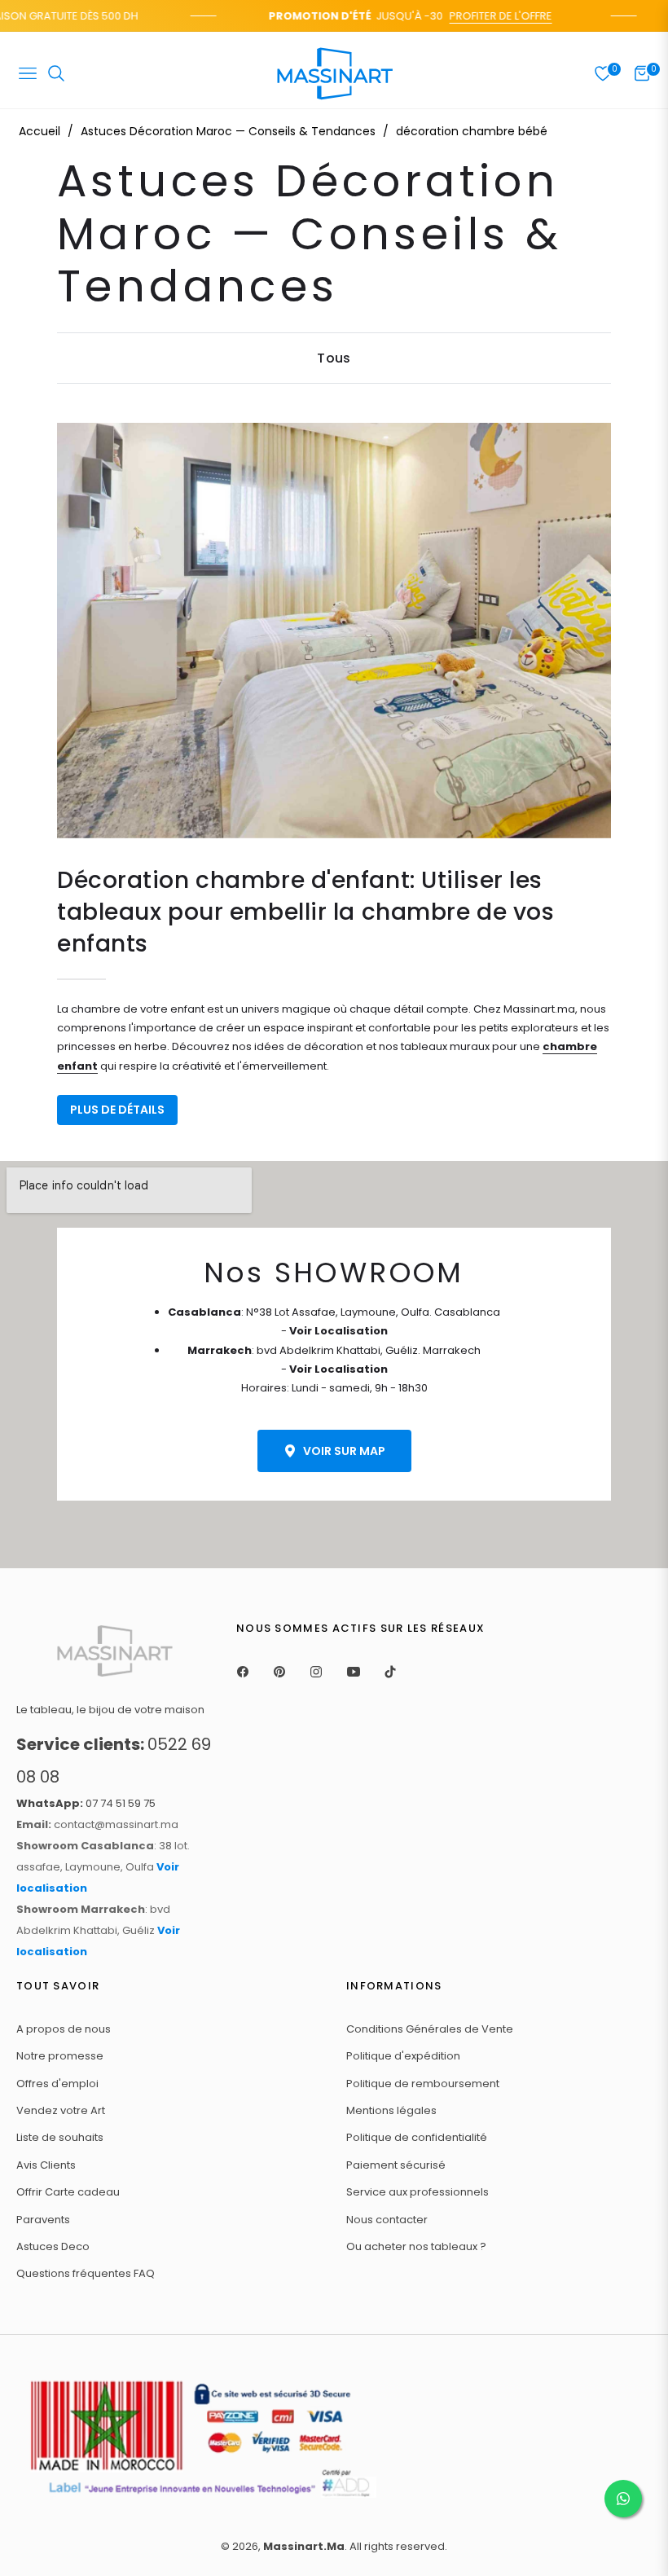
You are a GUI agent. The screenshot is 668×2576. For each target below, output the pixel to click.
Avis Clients (46, 2165)
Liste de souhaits (60, 2137)
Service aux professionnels (417, 2192)
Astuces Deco (53, 2246)
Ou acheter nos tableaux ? (416, 2246)
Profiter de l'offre (486, 16)
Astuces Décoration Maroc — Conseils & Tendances (228, 131)
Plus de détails (117, 1110)
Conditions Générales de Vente (430, 2029)
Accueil (40, 131)
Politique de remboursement (423, 2084)
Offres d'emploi (57, 2084)
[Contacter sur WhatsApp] (623, 2499)
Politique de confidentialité (417, 2137)
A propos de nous (64, 2029)
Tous (334, 358)
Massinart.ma (304, 2546)
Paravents (43, 2220)
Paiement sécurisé (396, 2165)
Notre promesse (60, 2056)
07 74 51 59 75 (86, 1803)
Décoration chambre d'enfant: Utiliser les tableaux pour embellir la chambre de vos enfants (305, 912)
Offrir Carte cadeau (68, 2192)
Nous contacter (387, 2220)
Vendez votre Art (61, 2110)
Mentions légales (391, 2110)
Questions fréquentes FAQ (86, 2273)
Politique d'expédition (403, 2056)
